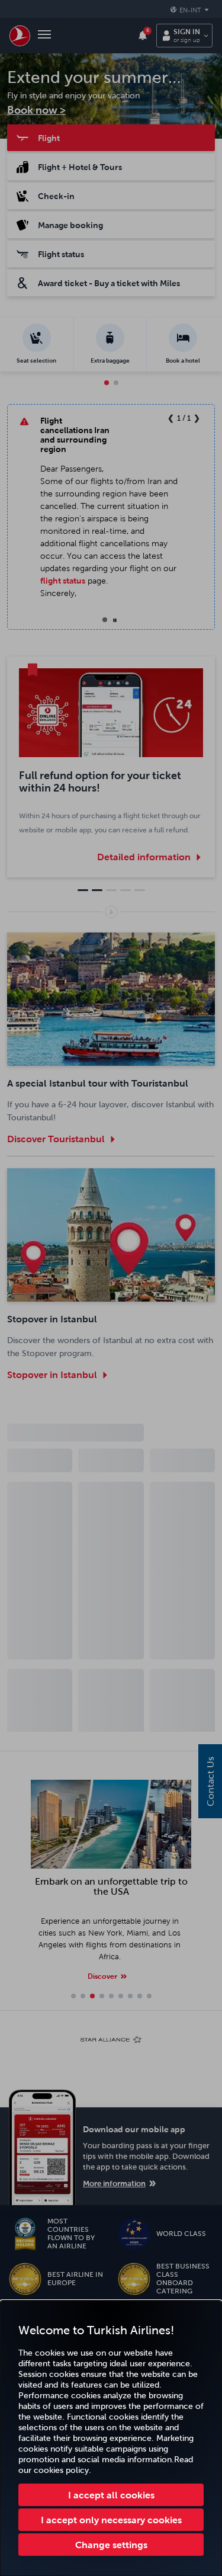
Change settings (111, 2545)
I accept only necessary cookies (111, 2520)
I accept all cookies (111, 2495)
